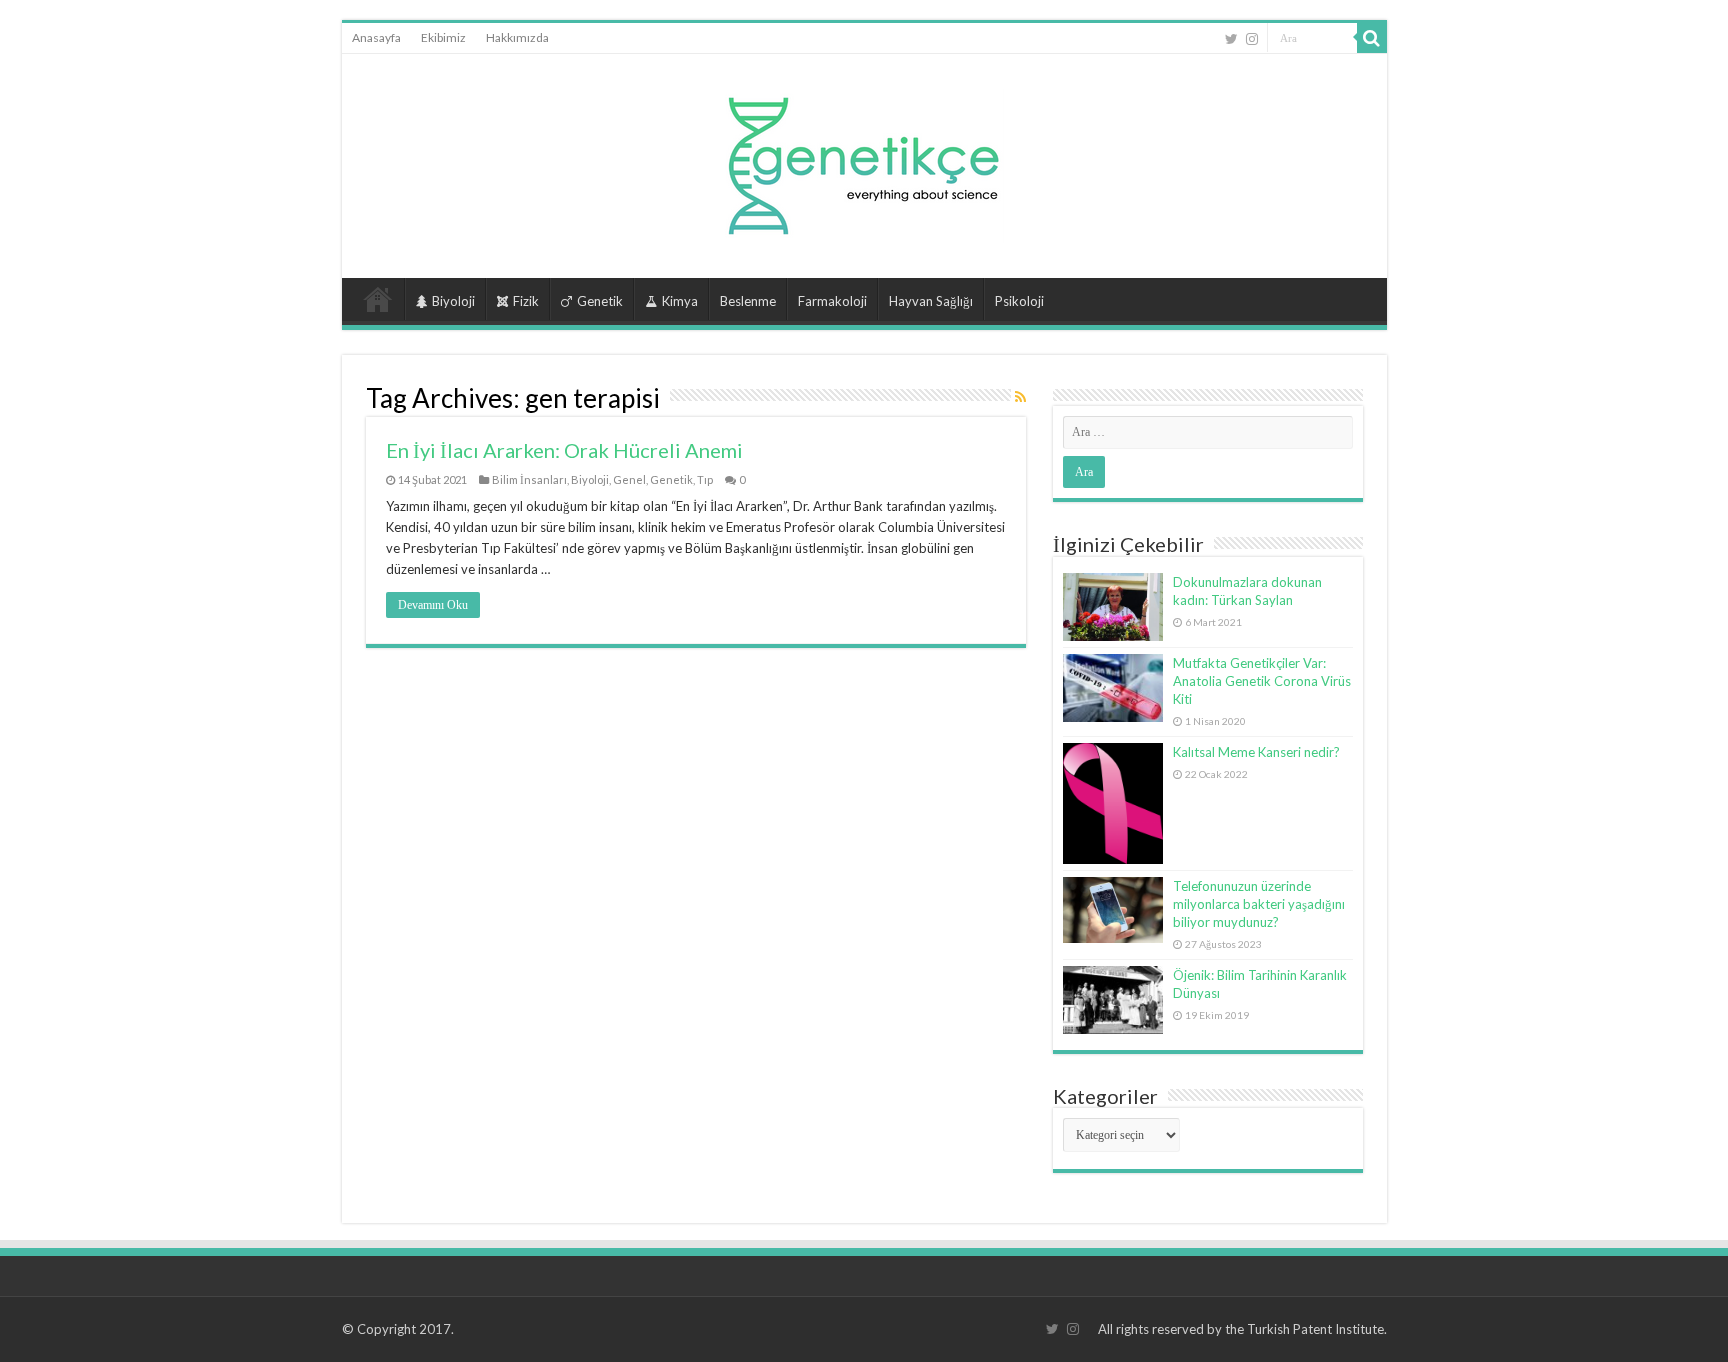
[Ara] (1372, 38)
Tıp (705, 479)
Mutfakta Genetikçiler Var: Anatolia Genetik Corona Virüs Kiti (1262, 681)
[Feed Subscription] (1020, 396)
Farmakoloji (832, 301)
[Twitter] (1231, 39)
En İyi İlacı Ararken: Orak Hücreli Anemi (564, 450)
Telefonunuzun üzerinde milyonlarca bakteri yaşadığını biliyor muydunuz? (1259, 904)
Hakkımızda (517, 37)
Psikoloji (1019, 301)
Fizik (526, 301)
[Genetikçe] (864, 160)
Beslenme (748, 301)
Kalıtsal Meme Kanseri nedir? (1256, 752)
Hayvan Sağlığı (931, 301)
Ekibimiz (443, 37)
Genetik (600, 301)
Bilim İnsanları (529, 479)
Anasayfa (376, 37)
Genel (629, 479)
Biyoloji (453, 301)
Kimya (680, 301)
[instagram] (1252, 39)
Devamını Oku (433, 605)
